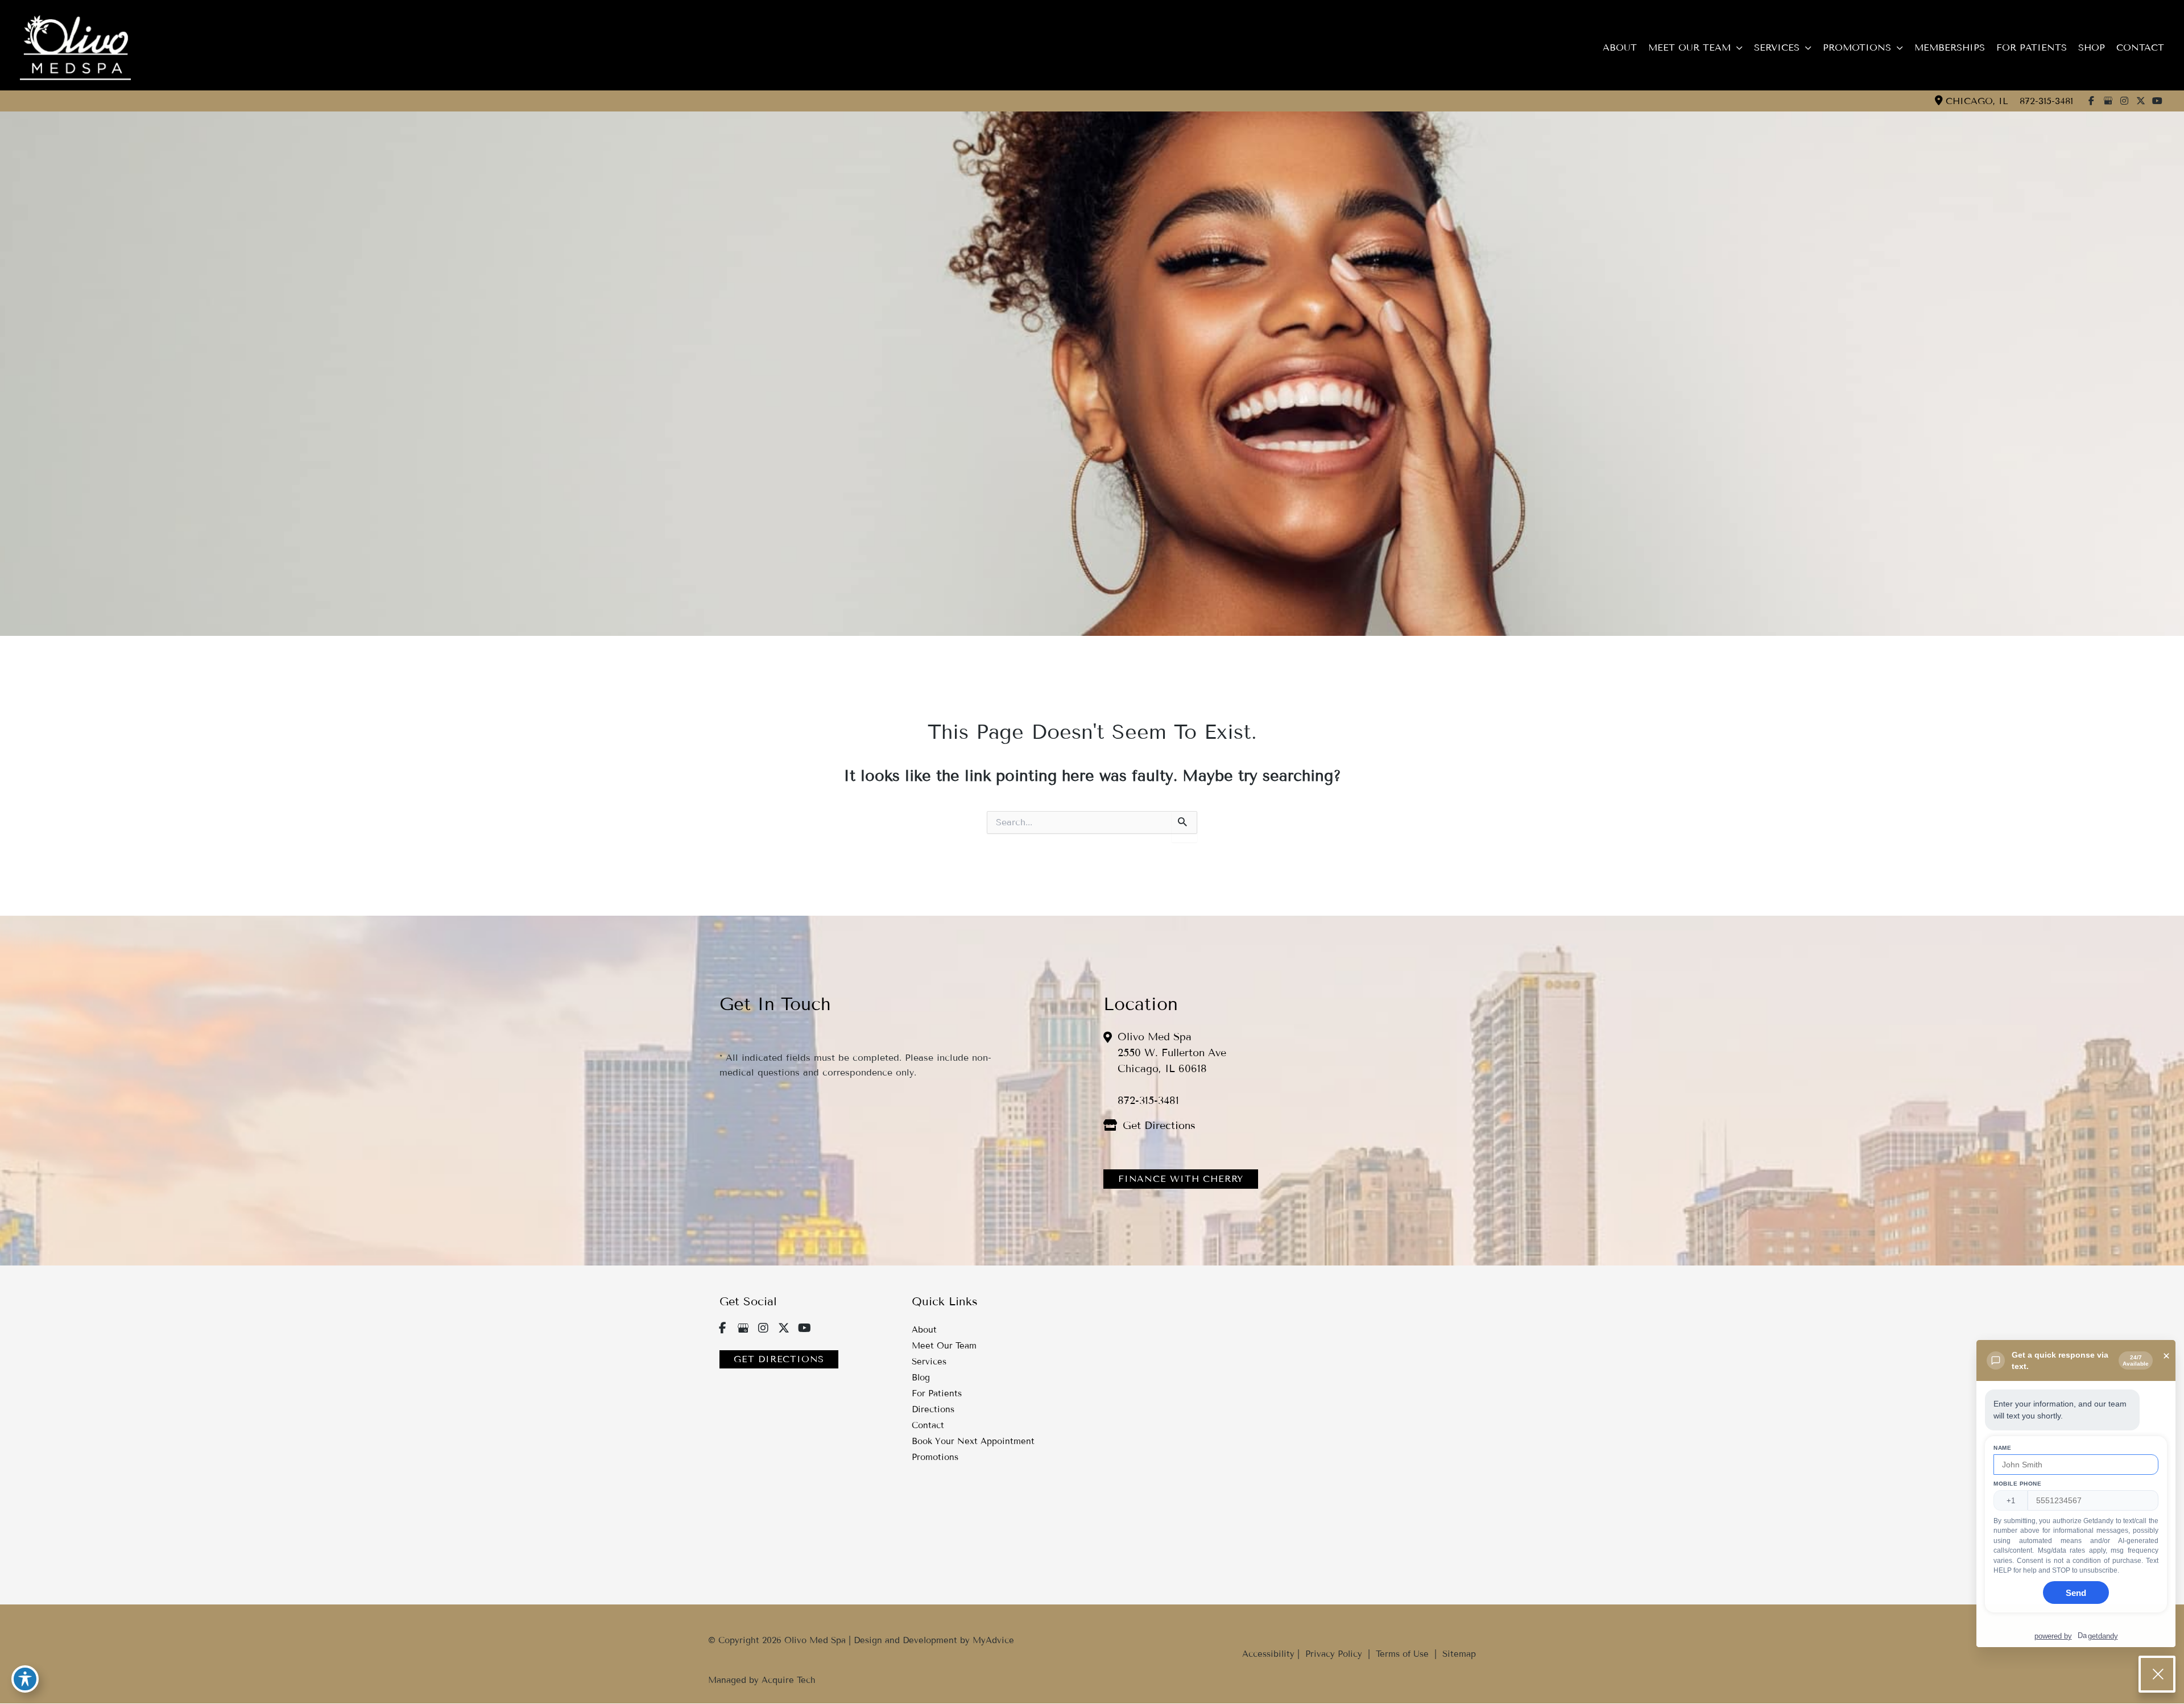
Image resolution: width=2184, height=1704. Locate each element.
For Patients (937, 1393)
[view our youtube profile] (2157, 101)
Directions (933, 1409)
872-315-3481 (2046, 101)
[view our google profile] (2108, 101)
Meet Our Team (944, 1346)
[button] (1181, 1178)
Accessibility (1268, 1654)
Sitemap (1458, 1654)
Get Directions (1159, 1126)
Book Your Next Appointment (973, 1441)
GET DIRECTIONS (779, 1359)
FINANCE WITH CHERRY (1181, 1179)
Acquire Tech (789, 1680)
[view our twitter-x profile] (2141, 101)
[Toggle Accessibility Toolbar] (25, 1679)
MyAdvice (993, 1640)
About (924, 1330)
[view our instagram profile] (2124, 101)
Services (929, 1362)
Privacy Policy (1334, 1654)
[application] (1737, 48)
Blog (921, 1378)
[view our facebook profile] (2091, 101)
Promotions (935, 1457)
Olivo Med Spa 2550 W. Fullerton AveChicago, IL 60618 (1172, 1053)
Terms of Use (1402, 1654)
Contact (928, 1425)
